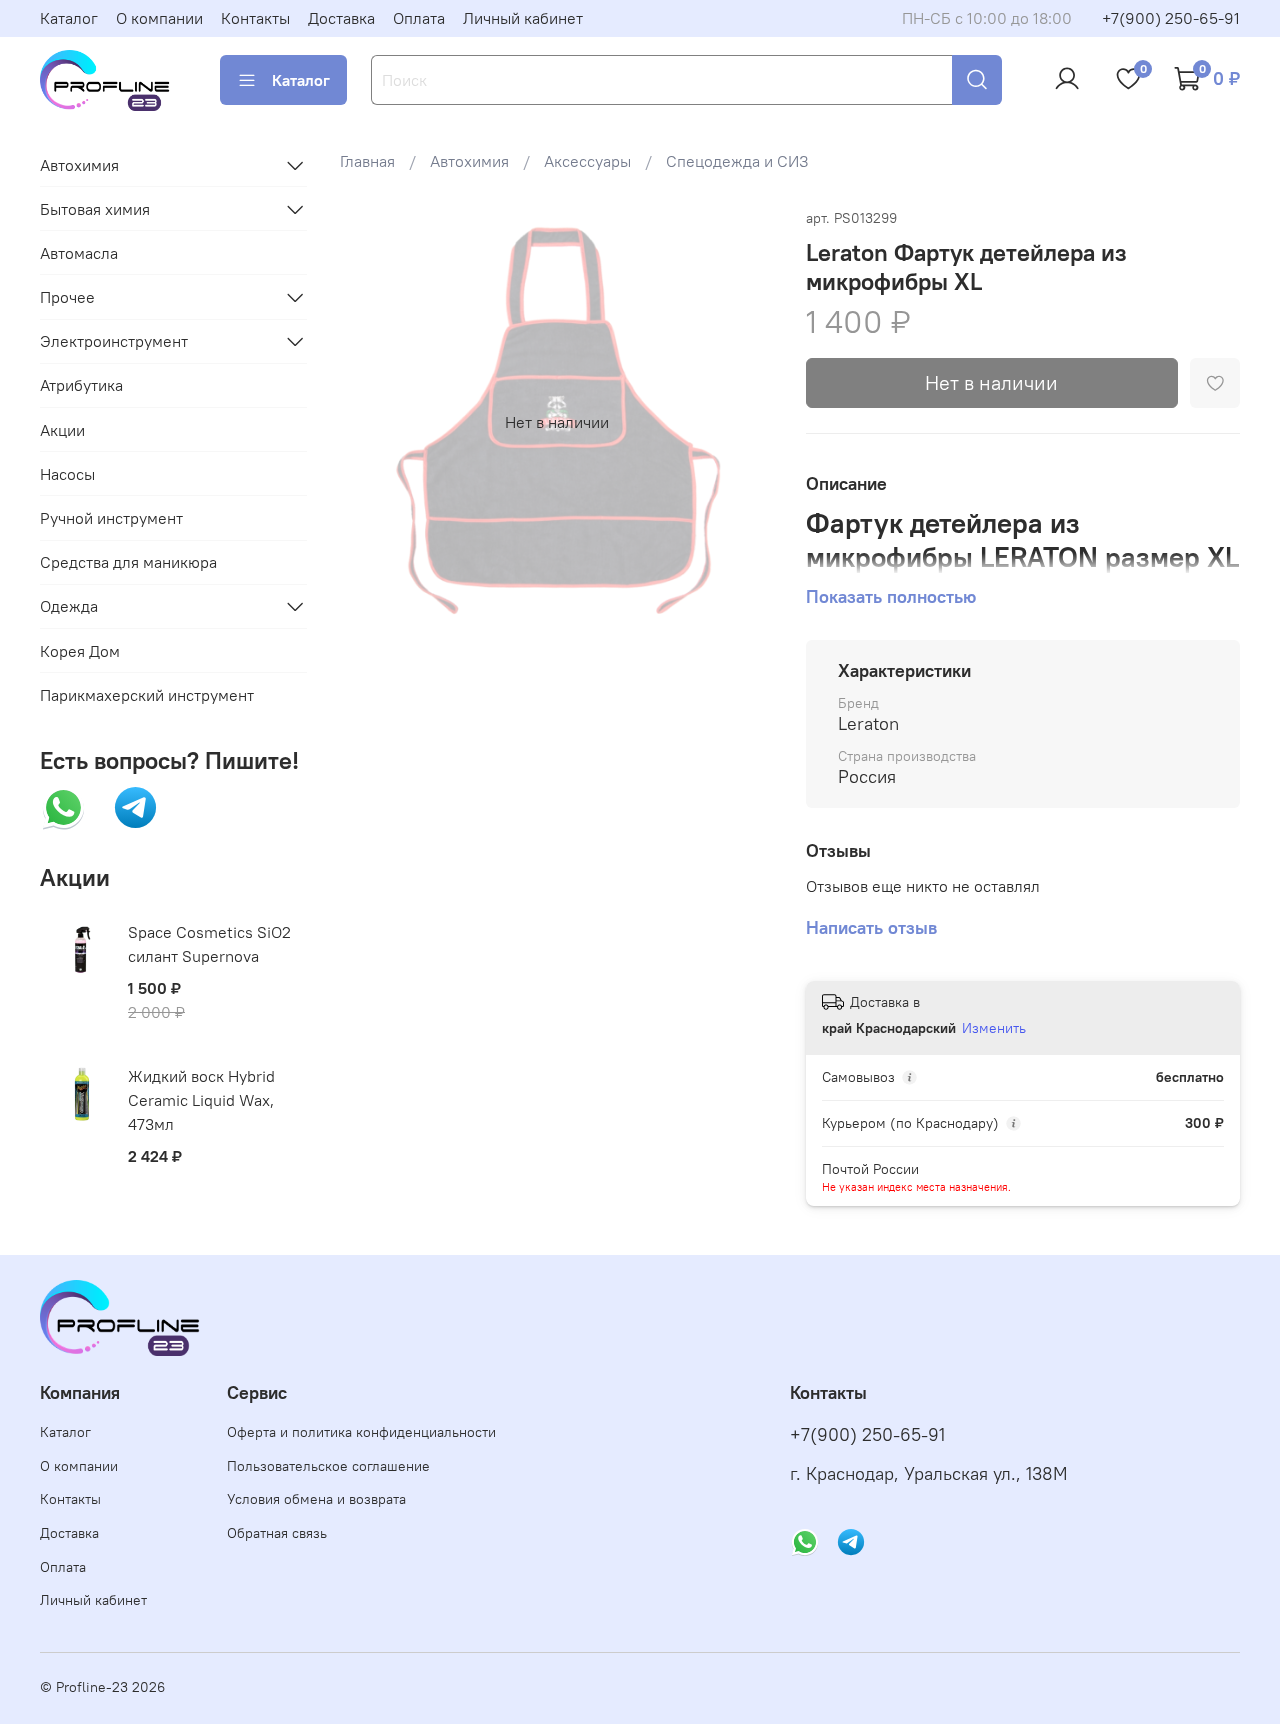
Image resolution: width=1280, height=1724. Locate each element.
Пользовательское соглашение (328, 1466)
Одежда (69, 606)
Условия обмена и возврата (316, 1499)
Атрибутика (81, 385)
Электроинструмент (114, 341)
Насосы (67, 474)
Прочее (67, 297)
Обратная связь (277, 1533)
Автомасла (79, 253)
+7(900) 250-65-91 (1171, 18)
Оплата (419, 18)
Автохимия (469, 161)
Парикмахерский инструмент (147, 695)
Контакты (255, 18)
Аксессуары (587, 161)
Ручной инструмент (111, 518)
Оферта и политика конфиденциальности (361, 1432)
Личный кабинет (523, 18)
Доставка (341, 18)
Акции (62, 430)
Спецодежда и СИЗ (737, 161)
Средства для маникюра (128, 562)
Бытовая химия (95, 209)
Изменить (994, 1028)
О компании (159, 18)
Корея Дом (80, 651)
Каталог (69, 18)
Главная (367, 161)
